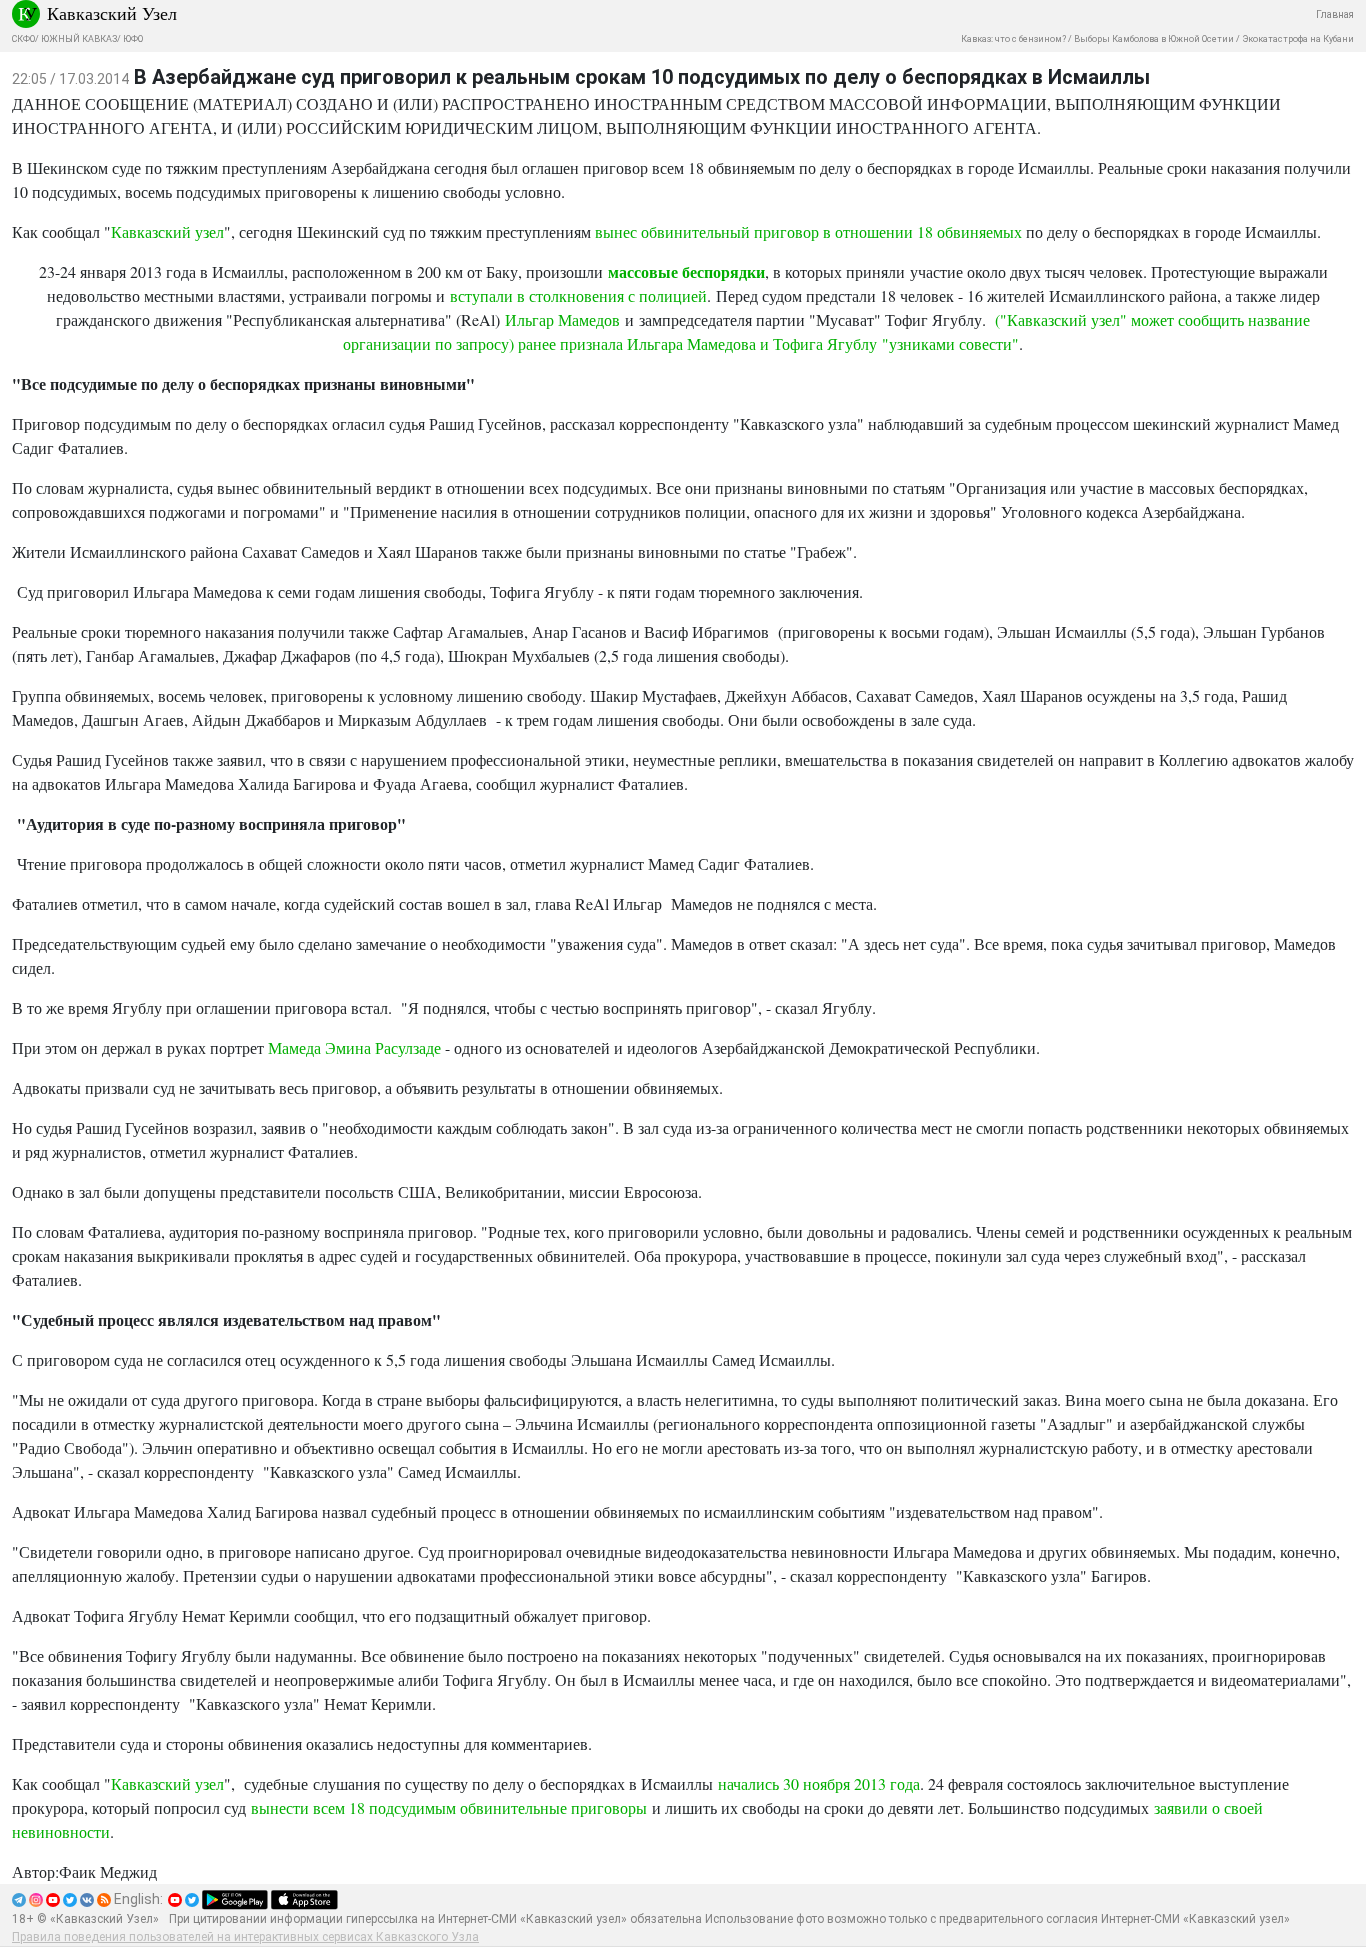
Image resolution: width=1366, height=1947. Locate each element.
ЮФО (133, 39)
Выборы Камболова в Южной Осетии (1154, 39)
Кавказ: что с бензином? (1013, 39)
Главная (1335, 14)
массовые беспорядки (686, 271)
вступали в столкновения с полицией (578, 295)
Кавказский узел (167, 231)
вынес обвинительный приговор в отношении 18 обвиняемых (808, 231)
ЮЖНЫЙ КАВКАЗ (79, 39)
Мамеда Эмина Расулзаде (354, 1047)
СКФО (23, 39)
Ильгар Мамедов (562, 319)
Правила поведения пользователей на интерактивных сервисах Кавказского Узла (245, 1937)
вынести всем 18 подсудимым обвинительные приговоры (449, 1807)
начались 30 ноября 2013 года (819, 1783)
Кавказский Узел (112, 13)
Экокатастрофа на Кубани (1298, 39)
